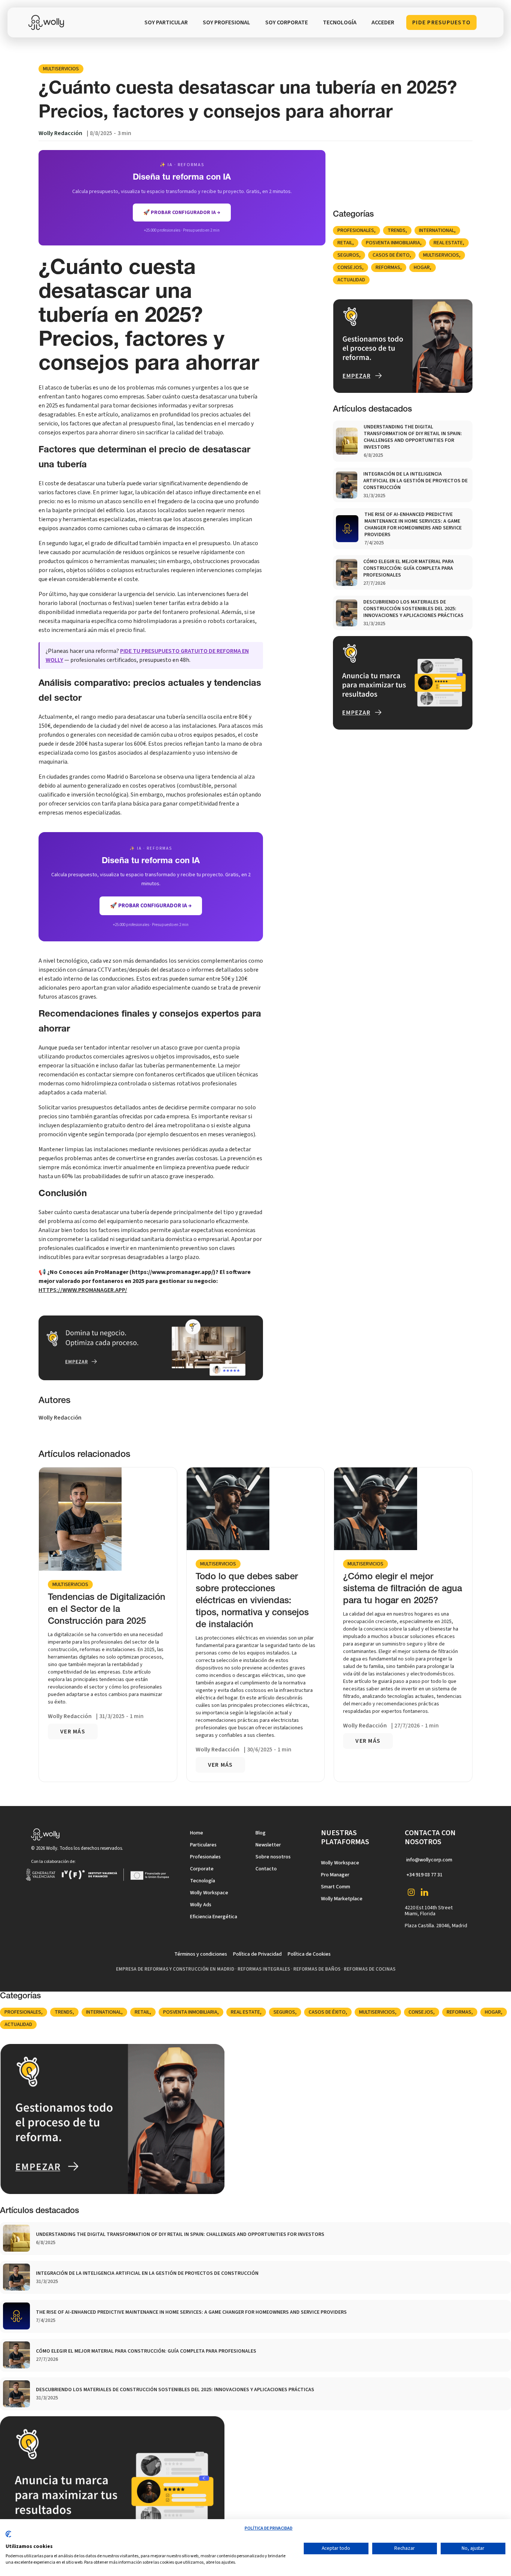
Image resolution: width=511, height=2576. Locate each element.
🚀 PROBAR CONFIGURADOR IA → (182, 213)
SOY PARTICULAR (166, 22)
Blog (261, 1833)
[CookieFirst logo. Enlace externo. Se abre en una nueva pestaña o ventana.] (8, 2537)
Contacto (266, 1869)
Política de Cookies (309, 1954)
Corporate (202, 1869)
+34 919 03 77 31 (424, 1875)
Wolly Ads (201, 1905)
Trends (397, 230)
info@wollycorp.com (429, 1860)
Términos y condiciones (201, 1954)
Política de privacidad (269, 2528)
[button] (340, 22)
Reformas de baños (317, 1969)
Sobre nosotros (273, 1857)
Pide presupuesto (441, 22)
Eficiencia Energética (214, 1917)
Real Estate (448, 243)
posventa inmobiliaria (393, 243)
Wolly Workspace (209, 1893)
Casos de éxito (391, 255)
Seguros (348, 255)
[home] (48, 22)
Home (197, 1833)
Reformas (388, 268)
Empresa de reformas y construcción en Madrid (175, 1969)
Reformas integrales (264, 1969)
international (437, 230)
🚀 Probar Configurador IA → (151, 906)
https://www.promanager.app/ (83, 1290)
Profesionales (356, 230)
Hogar (422, 268)
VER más (73, 1732)
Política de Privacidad (257, 1954)
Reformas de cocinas (370, 1969)
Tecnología (203, 1881)
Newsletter (268, 1845)
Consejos (350, 268)
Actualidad (351, 280)
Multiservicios (61, 69)
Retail (345, 243)
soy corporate (287, 22)
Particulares (203, 1845)
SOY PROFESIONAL (227, 22)
